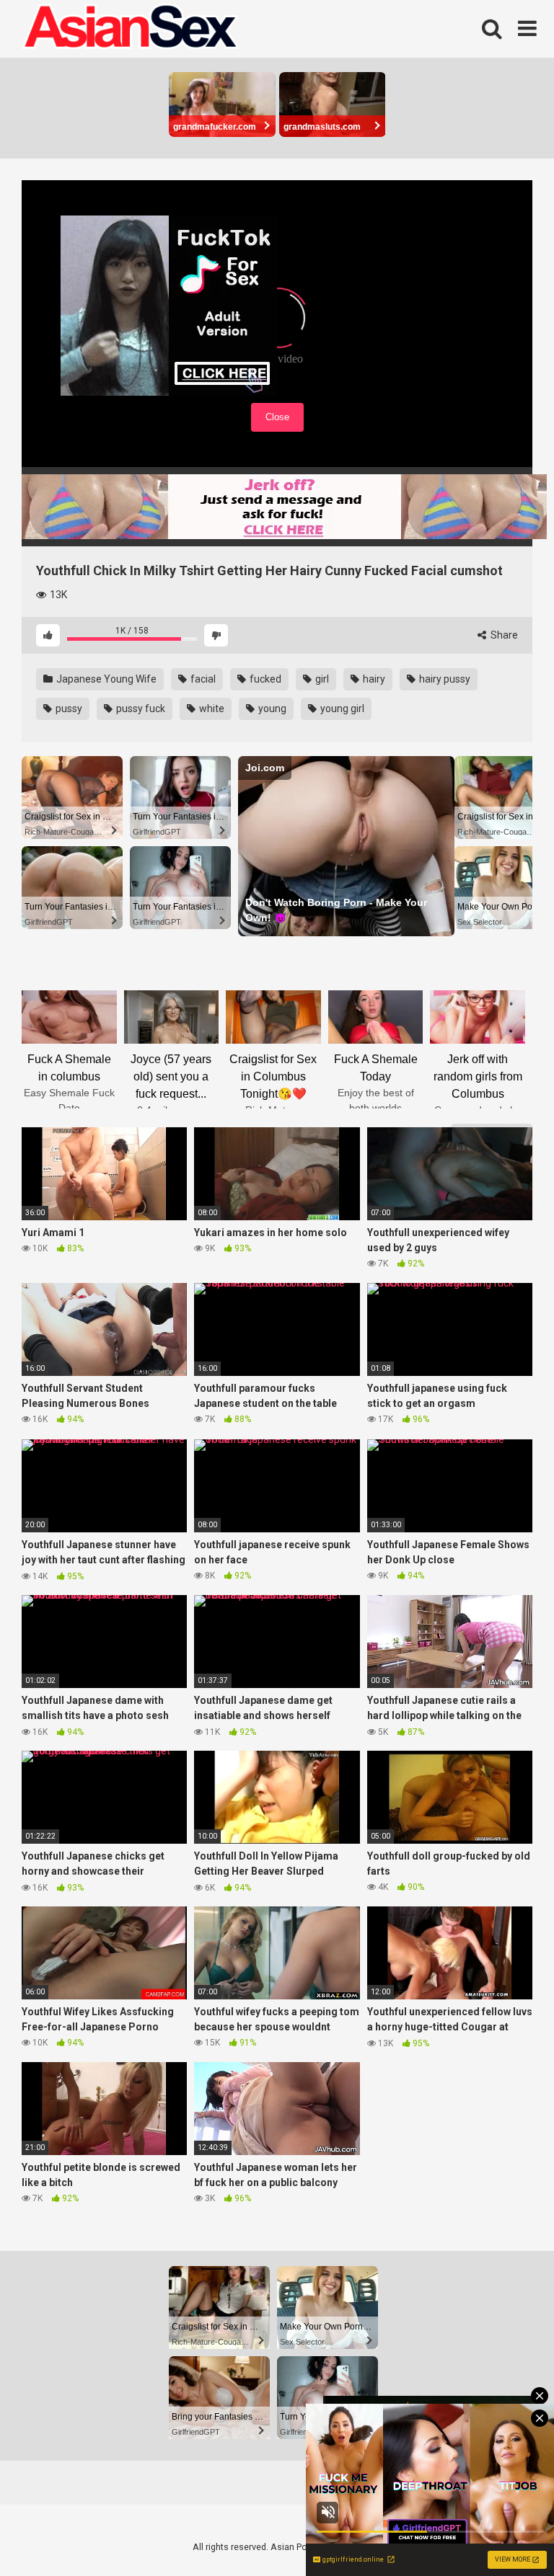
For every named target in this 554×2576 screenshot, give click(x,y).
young (271, 709)
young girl (341, 709)
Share (503, 635)
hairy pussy (444, 679)
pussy (68, 709)
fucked (264, 679)
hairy (373, 679)
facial (202, 679)
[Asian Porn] (130, 29)
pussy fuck (140, 709)
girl (321, 679)
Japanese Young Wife (105, 679)
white (211, 709)
